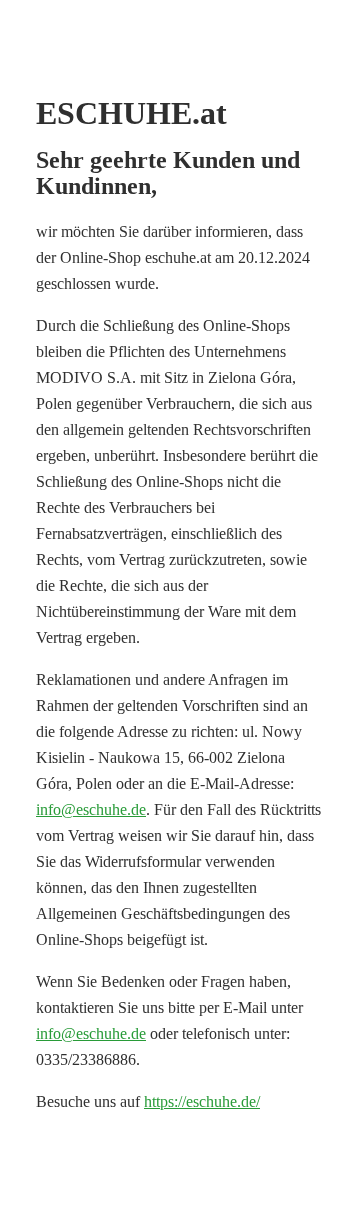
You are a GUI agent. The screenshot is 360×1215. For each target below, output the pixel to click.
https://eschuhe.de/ (202, 1101)
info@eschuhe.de (91, 809)
